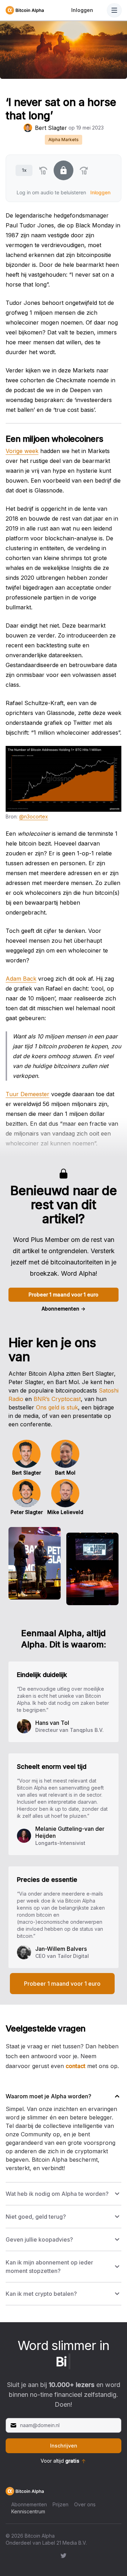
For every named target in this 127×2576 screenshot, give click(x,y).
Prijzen (61, 2504)
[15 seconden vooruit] (84, 170)
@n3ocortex (34, 816)
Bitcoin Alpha (40, 2536)
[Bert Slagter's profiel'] (28, 128)
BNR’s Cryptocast (57, 1399)
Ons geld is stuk (57, 1407)
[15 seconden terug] (43, 170)
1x (24, 170)
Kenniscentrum (28, 2511)
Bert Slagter (51, 128)
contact (75, 2066)
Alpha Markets (64, 140)
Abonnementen (64, 1309)
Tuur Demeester (28, 1094)
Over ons (85, 2504)
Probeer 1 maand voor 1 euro (64, 1295)
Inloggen (82, 10)
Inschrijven (64, 2446)
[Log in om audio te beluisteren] (64, 170)
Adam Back (21, 979)
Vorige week (22, 451)
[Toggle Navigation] (114, 10)
